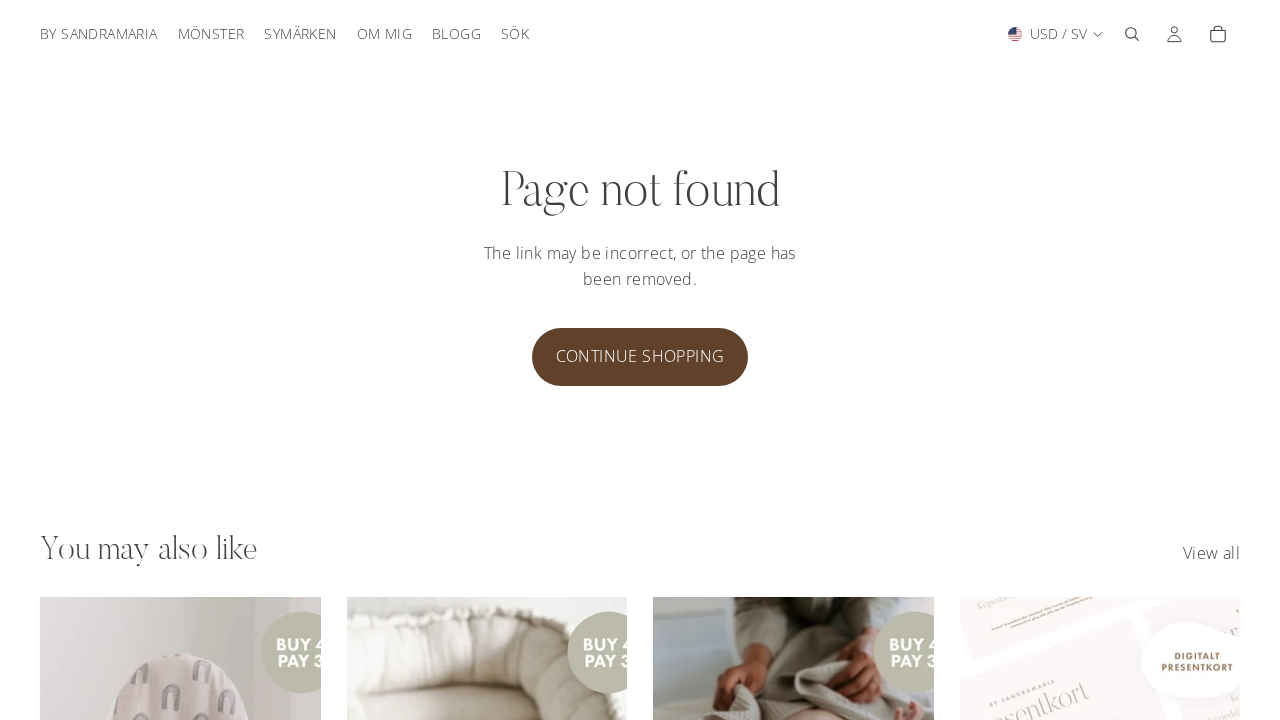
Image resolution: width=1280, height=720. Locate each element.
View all (1211, 553)
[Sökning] (1132, 34)
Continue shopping (640, 356)
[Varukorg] (1218, 34)
